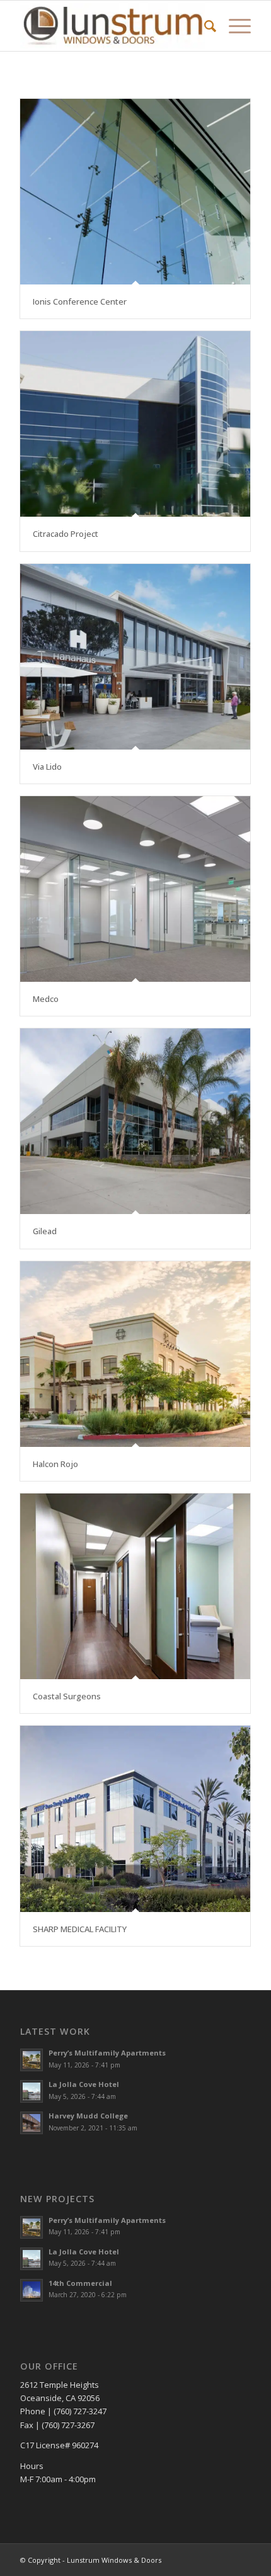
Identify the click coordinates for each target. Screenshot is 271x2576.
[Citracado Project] (135, 424)
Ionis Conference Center (80, 301)
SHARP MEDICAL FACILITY (80, 1929)
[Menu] (234, 26)
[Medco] (135, 889)
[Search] (204, 26)
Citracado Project (66, 534)
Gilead (45, 1231)
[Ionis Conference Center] (135, 192)
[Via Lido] (135, 657)
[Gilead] (135, 1121)
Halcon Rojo (55, 1464)
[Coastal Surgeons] (135, 1586)
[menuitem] (204, 26)
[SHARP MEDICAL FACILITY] (135, 1819)
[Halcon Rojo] (135, 1354)
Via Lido (47, 767)
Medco (46, 999)
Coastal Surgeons (67, 1696)
